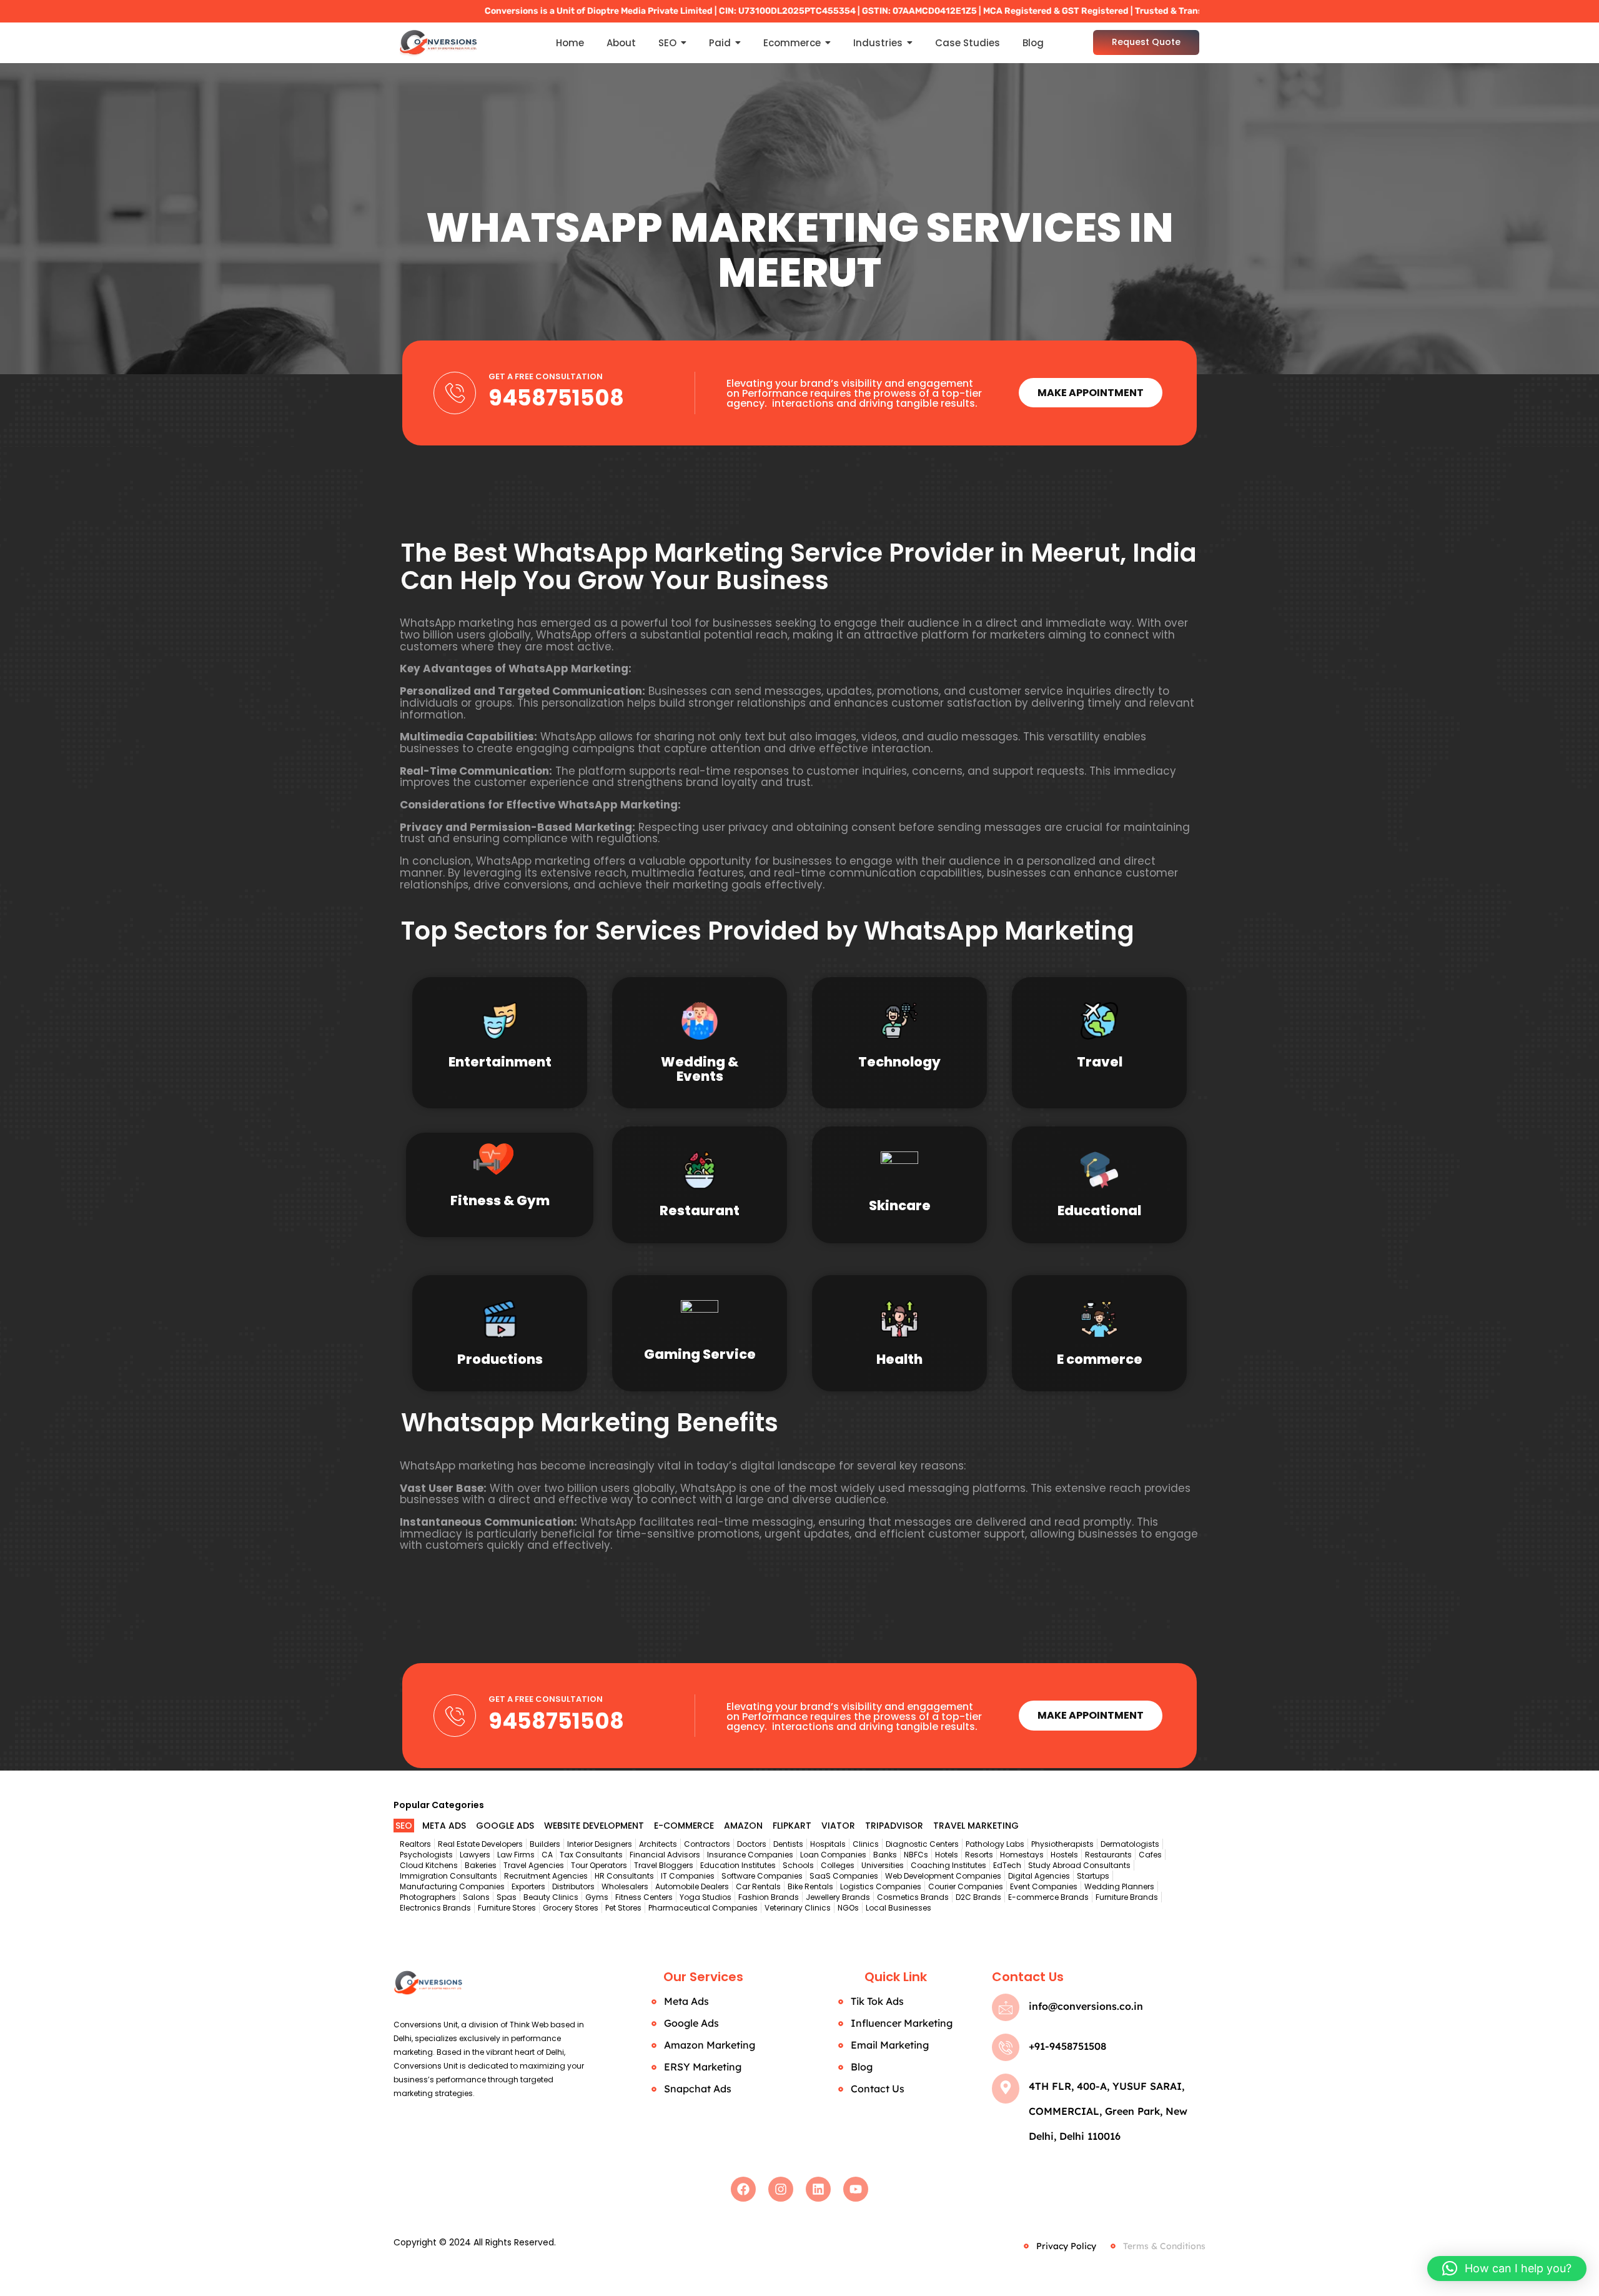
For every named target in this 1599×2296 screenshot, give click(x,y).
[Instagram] (781, 2189)
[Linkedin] (818, 2189)
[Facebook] (743, 2189)
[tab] (404, 1826)
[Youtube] (856, 2189)
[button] (1507, 2269)
